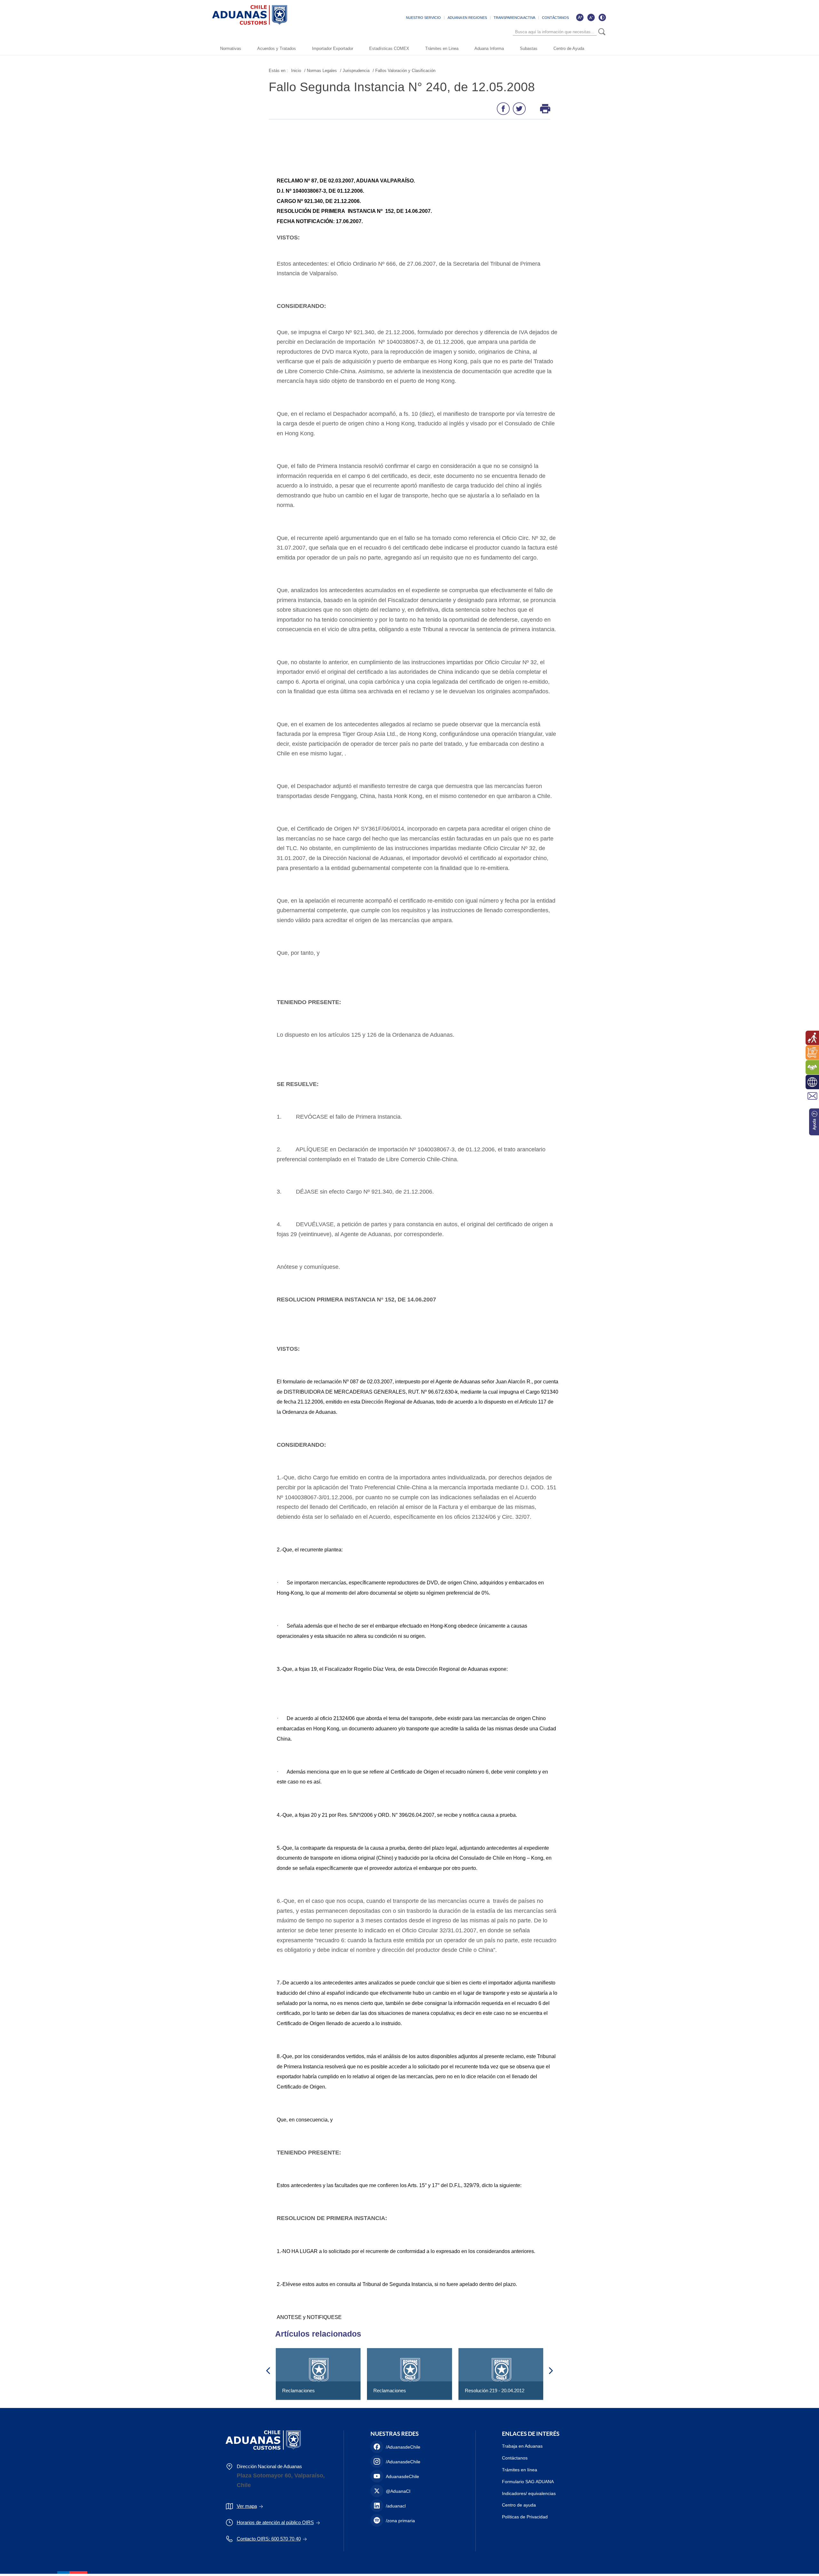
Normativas (231, 48)
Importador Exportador (333, 48)
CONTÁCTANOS (555, 18)
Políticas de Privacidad (525, 2517)
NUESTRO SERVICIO (423, 18)
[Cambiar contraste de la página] (602, 17)
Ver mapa (247, 2506)
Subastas (529, 48)
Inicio (296, 71)
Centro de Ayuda (569, 48)
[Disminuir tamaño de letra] (591, 17)
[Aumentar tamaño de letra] (580, 17)
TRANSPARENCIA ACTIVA (514, 18)
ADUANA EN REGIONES (467, 18)
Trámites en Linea (442, 48)
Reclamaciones (298, 2391)
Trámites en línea (520, 2470)
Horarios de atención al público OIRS (275, 2522)
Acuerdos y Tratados (277, 48)
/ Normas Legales (321, 71)
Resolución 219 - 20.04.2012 (495, 2391)
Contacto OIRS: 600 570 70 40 (269, 2539)
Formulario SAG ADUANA (528, 2482)
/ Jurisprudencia (355, 71)
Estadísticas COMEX (389, 48)
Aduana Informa (489, 48)
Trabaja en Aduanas (522, 2446)
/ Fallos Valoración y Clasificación (404, 71)
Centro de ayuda (519, 2505)
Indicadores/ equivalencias (529, 2493)
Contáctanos (515, 2458)
